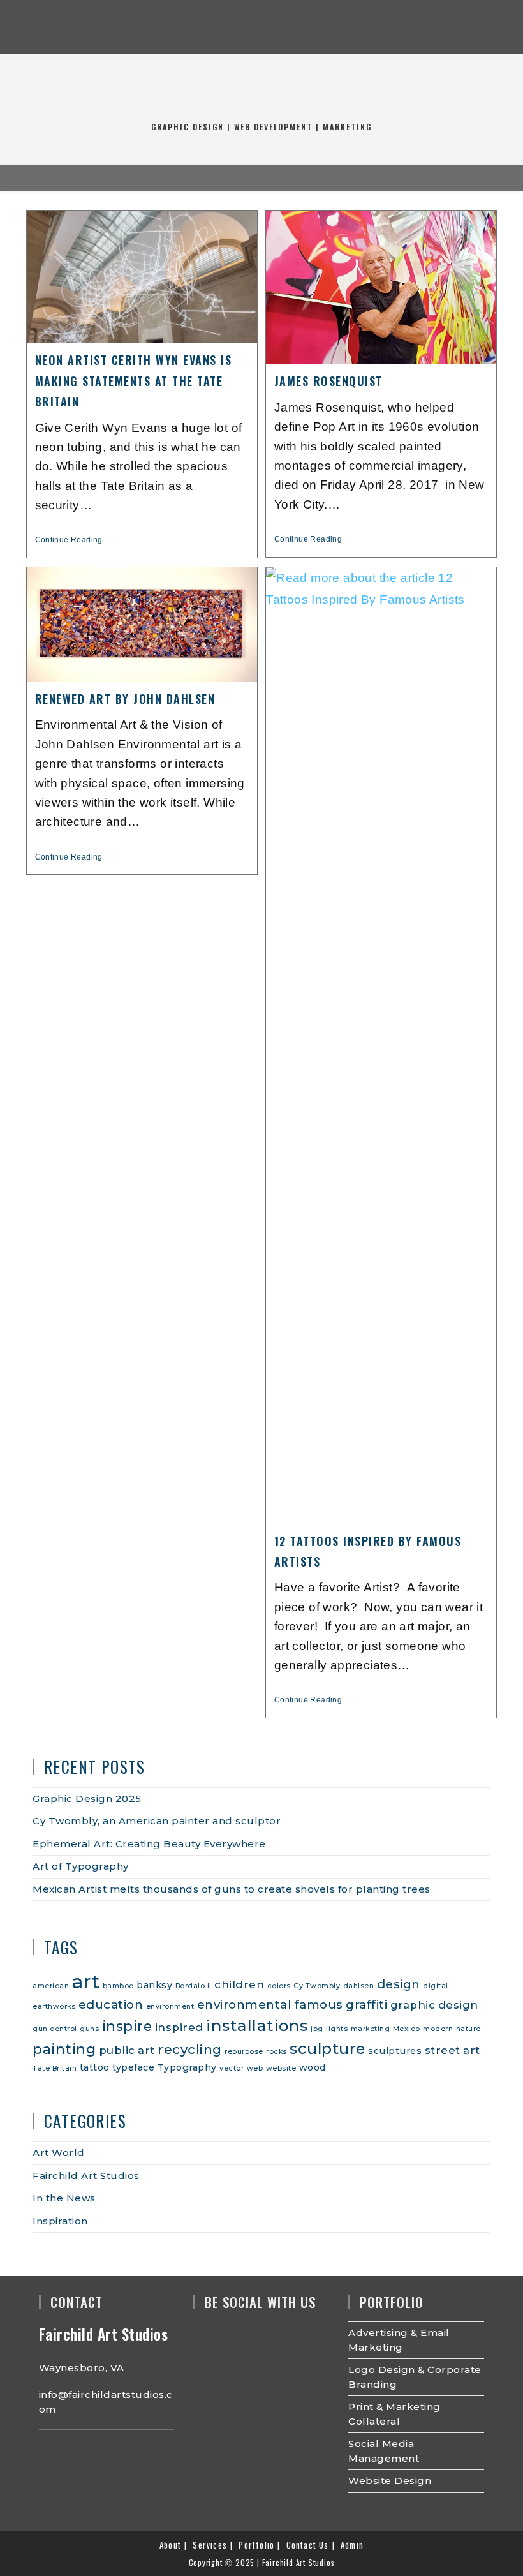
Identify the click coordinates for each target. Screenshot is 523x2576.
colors (279, 1986)
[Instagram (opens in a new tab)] (261, 29)
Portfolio (256, 2545)
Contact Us (308, 2545)
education (111, 2005)
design (399, 1984)
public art (127, 2050)
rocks (276, 2052)
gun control (55, 2029)
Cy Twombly (317, 1986)
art (86, 1982)
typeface (133, 2067)
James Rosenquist (328, 381)
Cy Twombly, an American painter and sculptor (157, 1821)
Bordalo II (194, 1986)
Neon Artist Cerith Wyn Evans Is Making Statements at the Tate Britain (134, 381)
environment (170, 2006)
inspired (179, 2027)
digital (436, 1986)
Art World (59, 2153)
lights (337, 2029)
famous (319, 2005)
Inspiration (60, 2221)
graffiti (366, 2005)
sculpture (328, 2049)
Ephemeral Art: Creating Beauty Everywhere (149, 1844)
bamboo (118, 1986)
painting (64, 2049)
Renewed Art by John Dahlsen (125, 699)
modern (438, 2029)
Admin (352, 2545)
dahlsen (359, 1986)
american (51, 1986)
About (170, 2545)
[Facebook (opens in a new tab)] (236, 29)
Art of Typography (81, 1866)
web (255, 2068)
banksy (154, 1985)
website (281, 2068)
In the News (64, 2198)
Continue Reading (74, 540)
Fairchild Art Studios (86, 2176)
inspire (127, 2026)
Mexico (407, 2029)
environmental (245, 2005)
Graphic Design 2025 (87, 1798)
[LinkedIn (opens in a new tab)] (287, 29)
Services (210, 2545)
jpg (317, 2029)
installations (257, 2025)
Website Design (390, 2481)
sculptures (395, 2051)
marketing (371, 2029)
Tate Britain (55, 2068)
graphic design (434, 2005)
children (239, 1984)
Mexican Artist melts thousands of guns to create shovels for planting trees (232, 1889)
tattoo (95, 2067)
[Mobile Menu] (252, 178)
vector (232, 2068)
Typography (187, 2067)
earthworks (54, 2006)
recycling (190, 2049)
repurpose (244, 2052)
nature (468, 2029)
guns (89, 2029)
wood (313, 2067)
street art (453, 2050)
